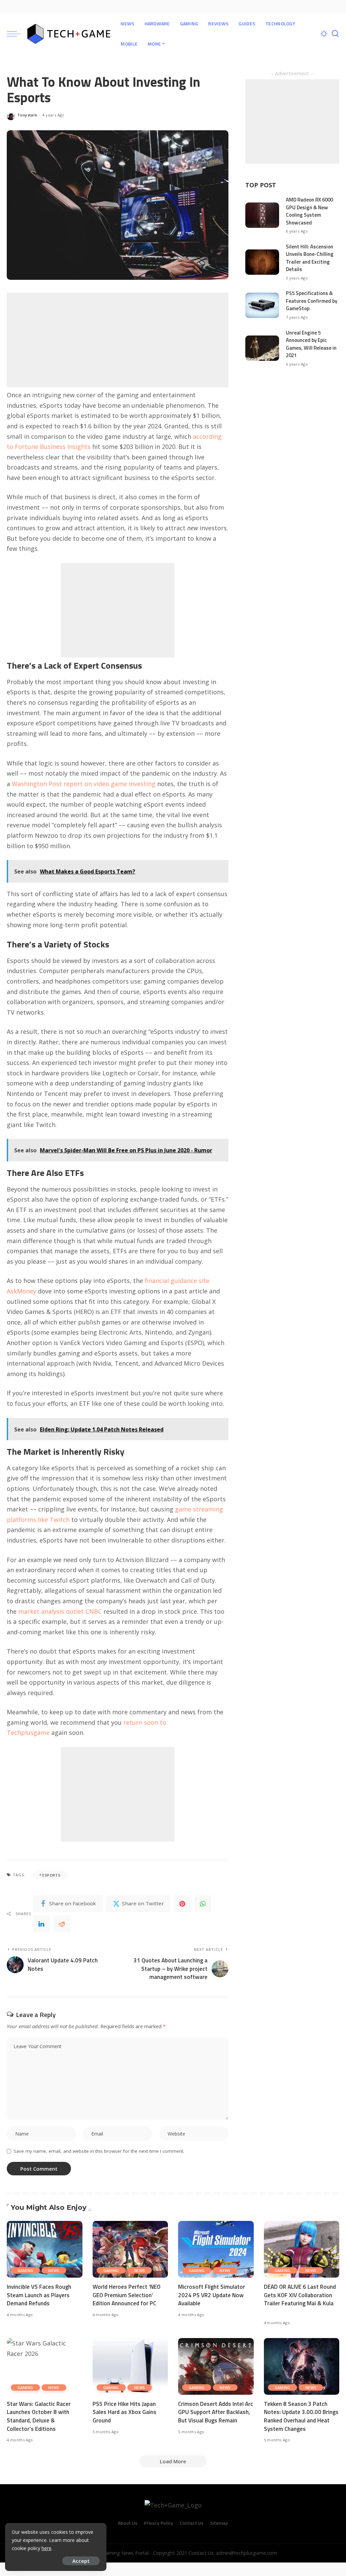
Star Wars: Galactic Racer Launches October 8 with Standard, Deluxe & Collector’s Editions (39, 2416)
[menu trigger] (17, 34)
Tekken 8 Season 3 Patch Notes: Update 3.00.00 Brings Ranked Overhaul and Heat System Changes (301, 2416)
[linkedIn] (42, 1924)
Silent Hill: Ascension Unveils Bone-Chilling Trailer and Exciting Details (310, 258)
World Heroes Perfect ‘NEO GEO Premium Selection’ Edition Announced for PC (127, 2295)
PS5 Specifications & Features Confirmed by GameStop (312, 301)
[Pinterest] (182, 1904)
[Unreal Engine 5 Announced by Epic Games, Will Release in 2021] (262, 348)
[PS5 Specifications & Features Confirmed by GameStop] (262, 305)
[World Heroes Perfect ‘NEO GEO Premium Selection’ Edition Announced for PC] (130, 2249)
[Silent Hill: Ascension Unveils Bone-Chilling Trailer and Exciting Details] (262, 262)
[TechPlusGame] (69, 34)
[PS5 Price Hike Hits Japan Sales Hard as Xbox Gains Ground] (130, 2366)
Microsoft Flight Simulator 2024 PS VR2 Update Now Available (212, 2295)
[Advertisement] (118, 340)
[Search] (335, 34)
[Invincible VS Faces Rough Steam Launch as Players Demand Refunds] (45, 2249)
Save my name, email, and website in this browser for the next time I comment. (99, 2151)
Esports (51, 1875)
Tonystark (27, 115)
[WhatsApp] (203, 1904)
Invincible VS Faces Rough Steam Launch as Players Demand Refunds (39, 2295)
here (46, 2548)
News (54, 2270)
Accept (81, 2561)
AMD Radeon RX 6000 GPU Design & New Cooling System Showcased (309, 211)
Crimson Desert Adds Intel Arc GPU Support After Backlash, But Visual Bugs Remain (216, 2412)
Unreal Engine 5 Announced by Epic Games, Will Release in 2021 (311, 344)
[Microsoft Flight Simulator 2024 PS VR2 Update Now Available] (216, 2249)
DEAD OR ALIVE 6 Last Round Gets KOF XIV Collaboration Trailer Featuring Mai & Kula (300, 2295)
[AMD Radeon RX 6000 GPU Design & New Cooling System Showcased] (262, 215)
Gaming (25, 2270)
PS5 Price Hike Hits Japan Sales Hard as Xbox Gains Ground (125, 2412)
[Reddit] (62, 1924)
